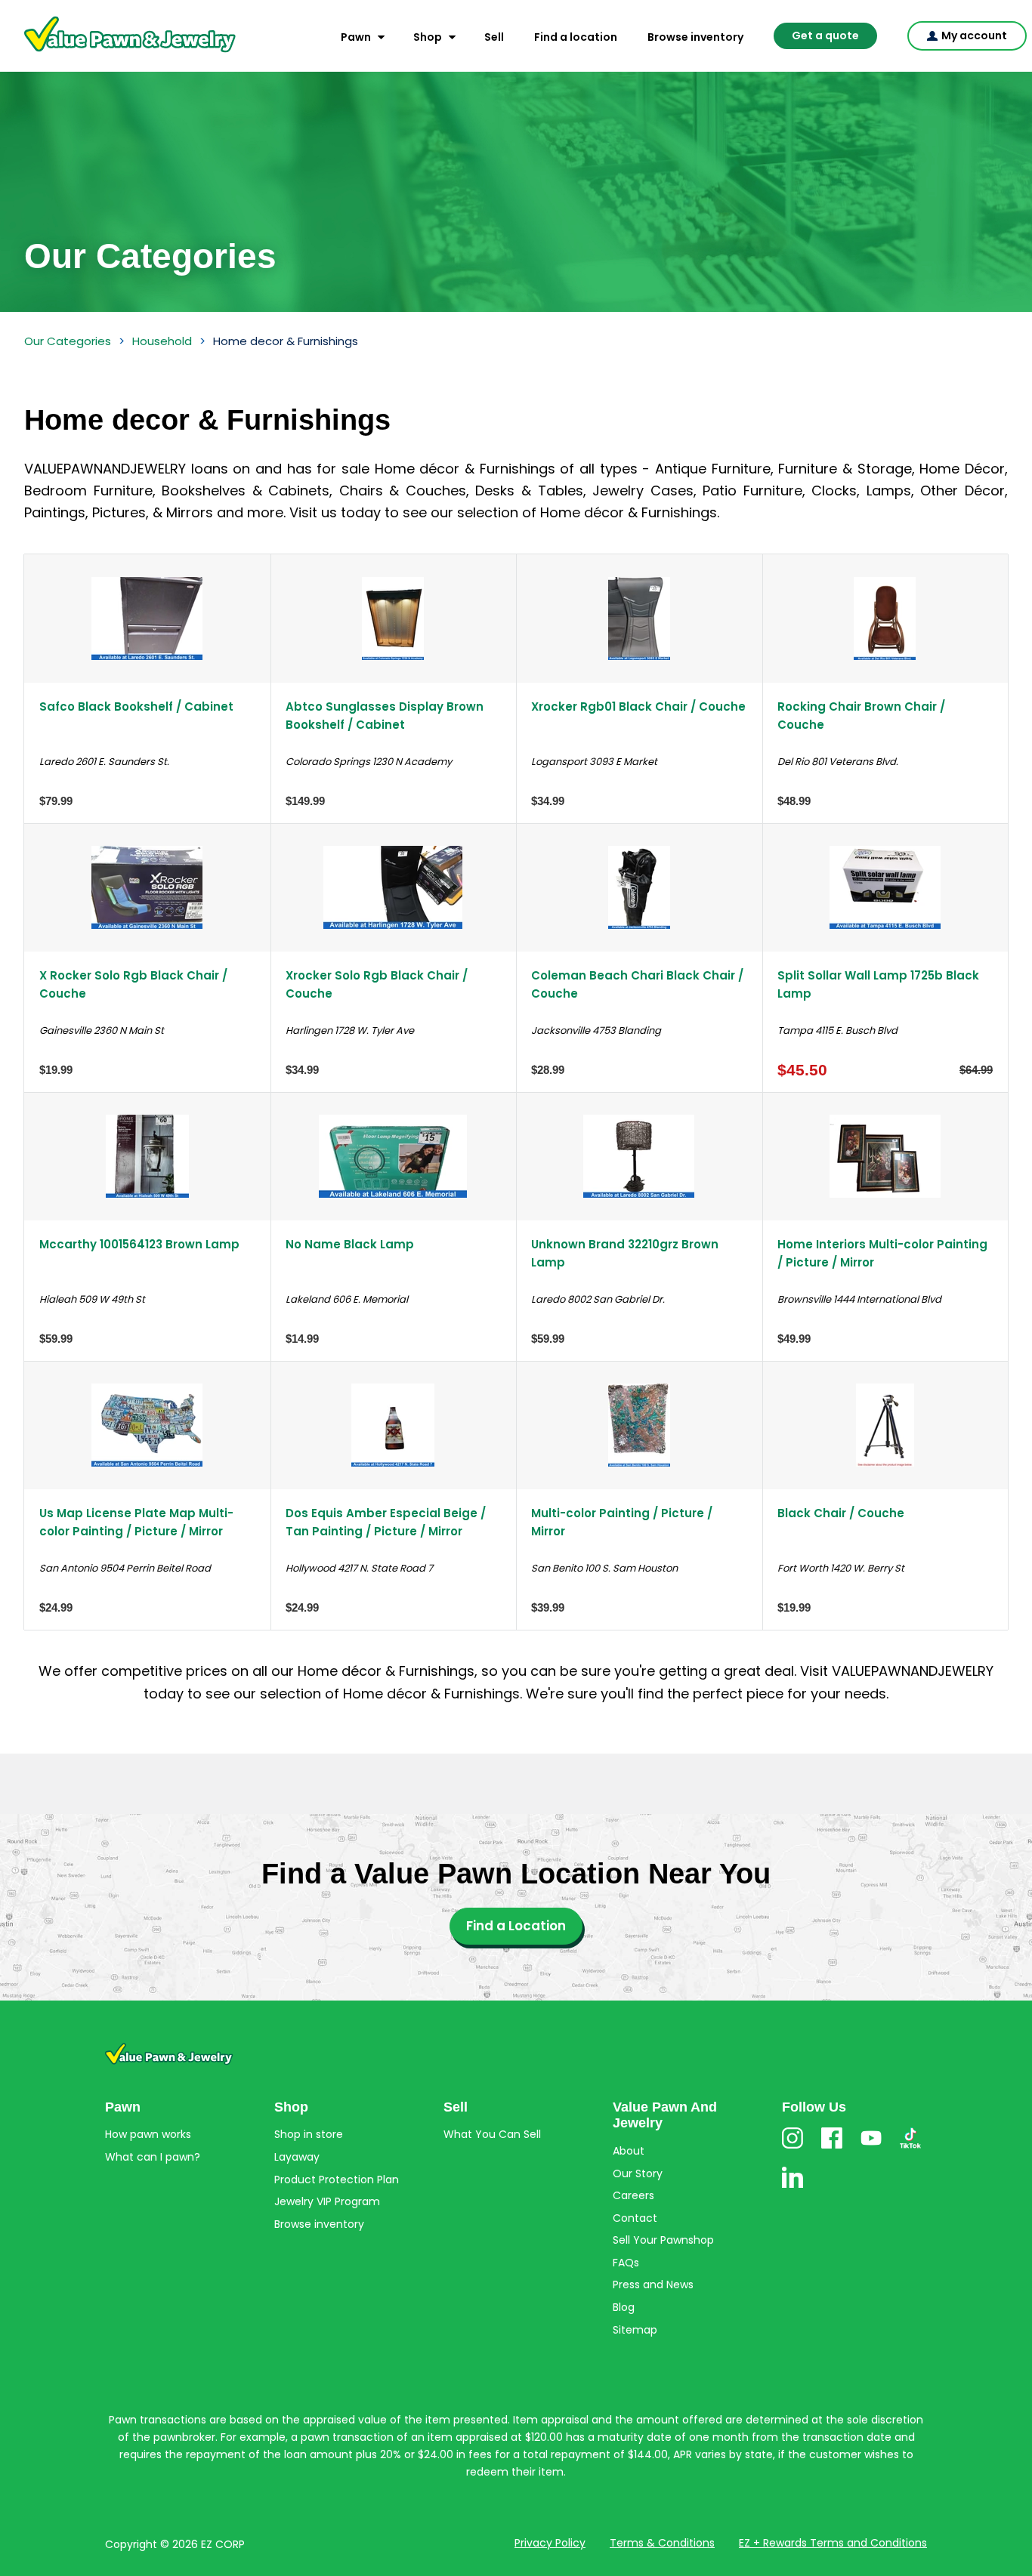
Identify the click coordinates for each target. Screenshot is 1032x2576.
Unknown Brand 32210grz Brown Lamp (625, 1253)
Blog (624, 2307)
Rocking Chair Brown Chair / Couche (861, 715)
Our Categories (68, 341)
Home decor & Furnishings (286, 341)
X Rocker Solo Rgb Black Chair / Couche (133, 984)
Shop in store (309, 2134)
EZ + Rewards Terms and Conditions (833, 2543)
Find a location (576, 37)
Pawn (356, 37)
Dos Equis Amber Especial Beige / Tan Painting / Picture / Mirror (386, 1522)
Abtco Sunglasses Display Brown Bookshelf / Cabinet (385, 715)
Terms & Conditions (662, 2543)
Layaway (297, 2157)
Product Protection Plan (337, 2180)
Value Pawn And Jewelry (106, 53)
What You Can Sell (492, 2134)
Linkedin (793, 2187)
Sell (494, 37)
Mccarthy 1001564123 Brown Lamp (139, 1244)
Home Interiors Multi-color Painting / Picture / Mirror (882, 1253)
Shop (428, 37)
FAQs (626, 2263)
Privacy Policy (550, 2543)
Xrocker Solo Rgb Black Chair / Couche (377, 984)
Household (162, 341)
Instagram (793, 2148)
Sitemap (635, 2330)
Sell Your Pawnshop (663, 2240)
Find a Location (516, 1926)
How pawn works (148, 2134)
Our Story (638, 2173)
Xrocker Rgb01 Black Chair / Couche (638, 706)
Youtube (871, 2148)
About (629, 2151)
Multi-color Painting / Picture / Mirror (622, 1522)
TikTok (910, 2148)
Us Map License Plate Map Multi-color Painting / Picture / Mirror (136, 1522)
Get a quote (825, 35)
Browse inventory (695, 37)
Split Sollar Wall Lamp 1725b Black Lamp (878, 984)
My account (974, 35)
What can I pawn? (153, 2157)
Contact (635, 2218)
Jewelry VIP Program (327, 2201)
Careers (633, 2195)
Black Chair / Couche (841, 1513)
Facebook (832, 2148)
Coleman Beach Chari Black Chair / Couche (637, 984)
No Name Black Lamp (350, 1244)
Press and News (653, 2284)
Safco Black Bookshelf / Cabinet (136, 706)
